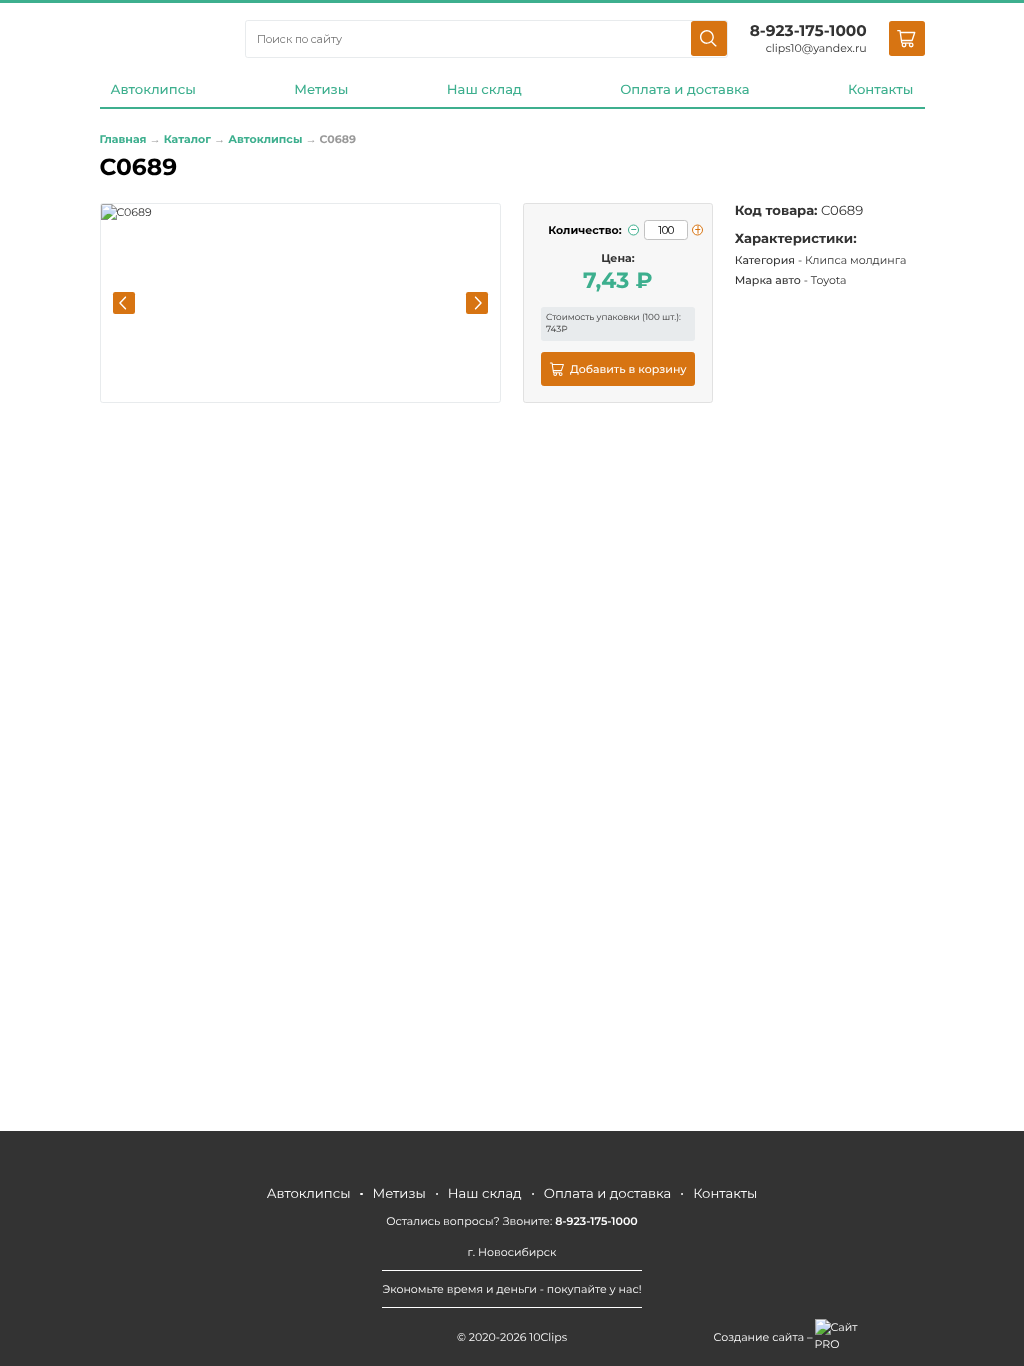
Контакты (881, 90)
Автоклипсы (153, 90)
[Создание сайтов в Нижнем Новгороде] (842, 1335)
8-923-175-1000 (808, 30)
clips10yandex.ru (816, 48)
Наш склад (484, 90)
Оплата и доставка (684, 90)
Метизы (321, 90)
